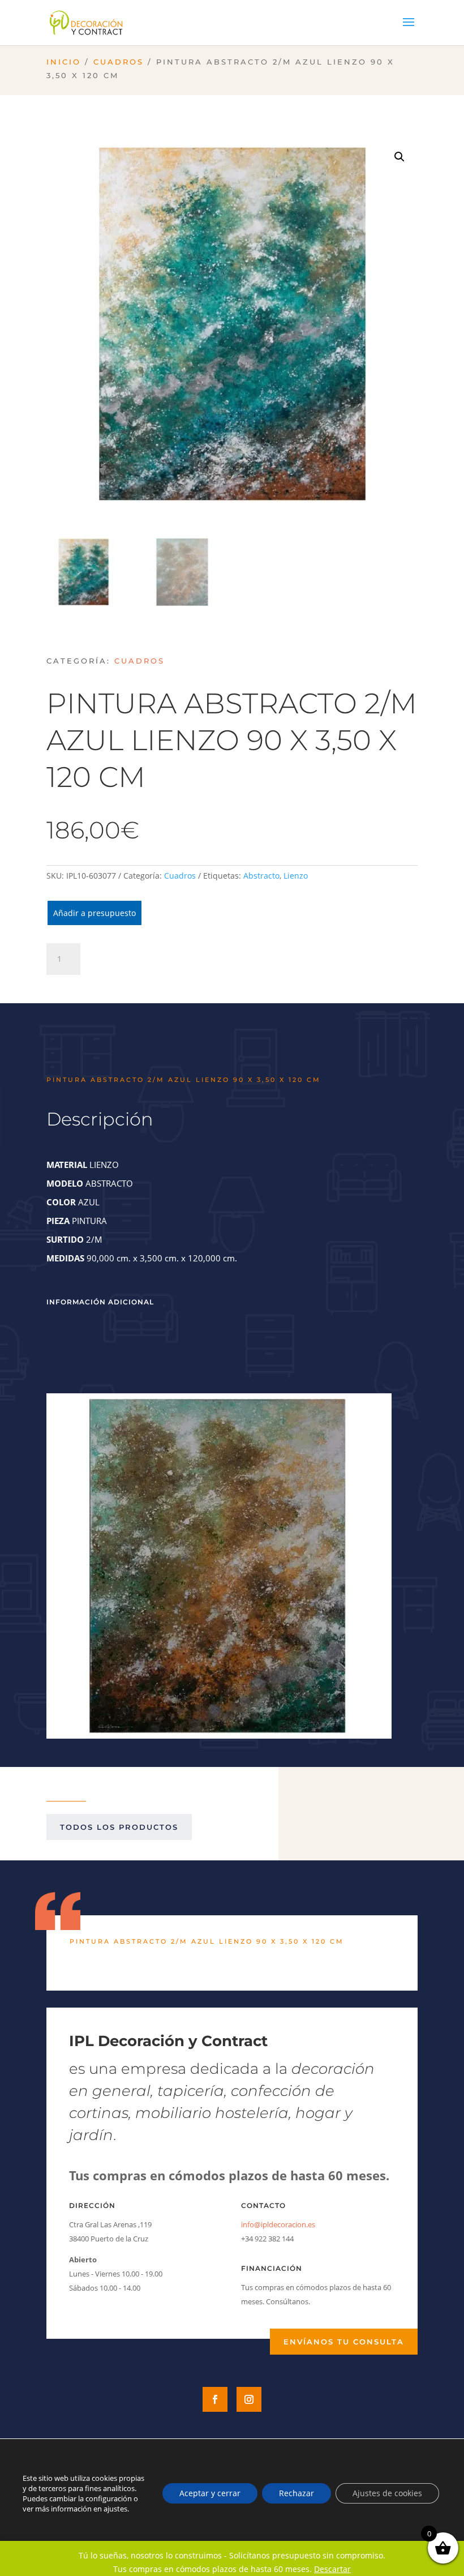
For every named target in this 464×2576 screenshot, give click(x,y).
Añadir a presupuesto (94, 913)
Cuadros (119, 62)
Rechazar (297, 2493)
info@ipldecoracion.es (278, 2224)
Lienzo (296, 876)
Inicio (64, 62)
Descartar (332, 2569)
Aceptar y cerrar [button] (210, 2493)
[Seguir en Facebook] (215, 2399)
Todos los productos (119, 1827)
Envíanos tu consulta (344, 2342)
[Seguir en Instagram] (249, 2399)
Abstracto (261, 876)
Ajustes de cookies (387, 2493)
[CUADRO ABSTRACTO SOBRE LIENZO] (219, 1733)
